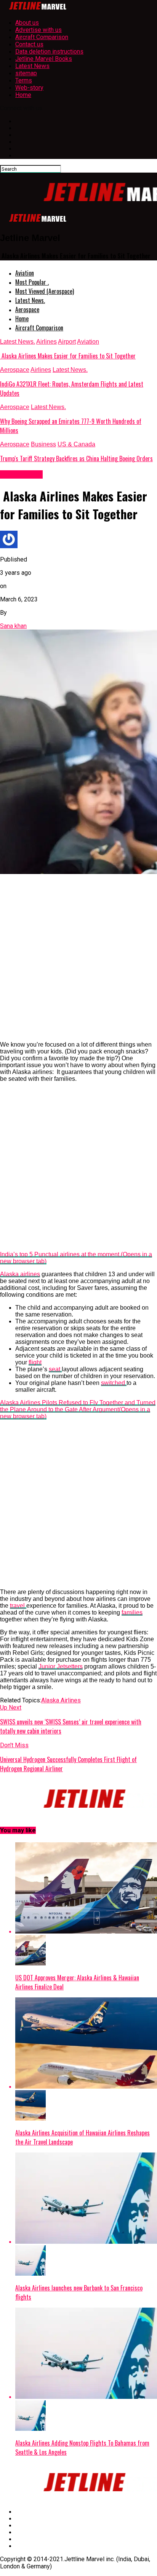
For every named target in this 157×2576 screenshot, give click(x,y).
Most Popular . (32, 282)
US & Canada (76, 444)
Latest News (32, 66)
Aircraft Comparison (42, 37)
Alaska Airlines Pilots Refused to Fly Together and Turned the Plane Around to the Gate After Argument (78, 1409)
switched (114, 1383)
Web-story (29, 88)
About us (27, 23)
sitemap (26, 73)
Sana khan (13, 626)
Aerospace (27, 309)
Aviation (25, 273)
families (132, 1612)
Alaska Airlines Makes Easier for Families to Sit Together (68, 356)
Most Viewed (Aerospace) (45, 291)
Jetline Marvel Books (44, 59)
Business (43, 444)
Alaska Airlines (61, 1700)
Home (23, 95)
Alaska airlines (20, 1274)
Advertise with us (38, 30)
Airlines (46, 342)
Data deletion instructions (49, 52)
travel (18, 1606)
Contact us (29, 44)
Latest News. (30, 300)
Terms (24, 80)
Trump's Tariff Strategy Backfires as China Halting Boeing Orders (76, 458)
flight (35, 1362)
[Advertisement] (78, 957)
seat (55, 1369)
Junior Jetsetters (61, 1666)
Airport (67, 342)
